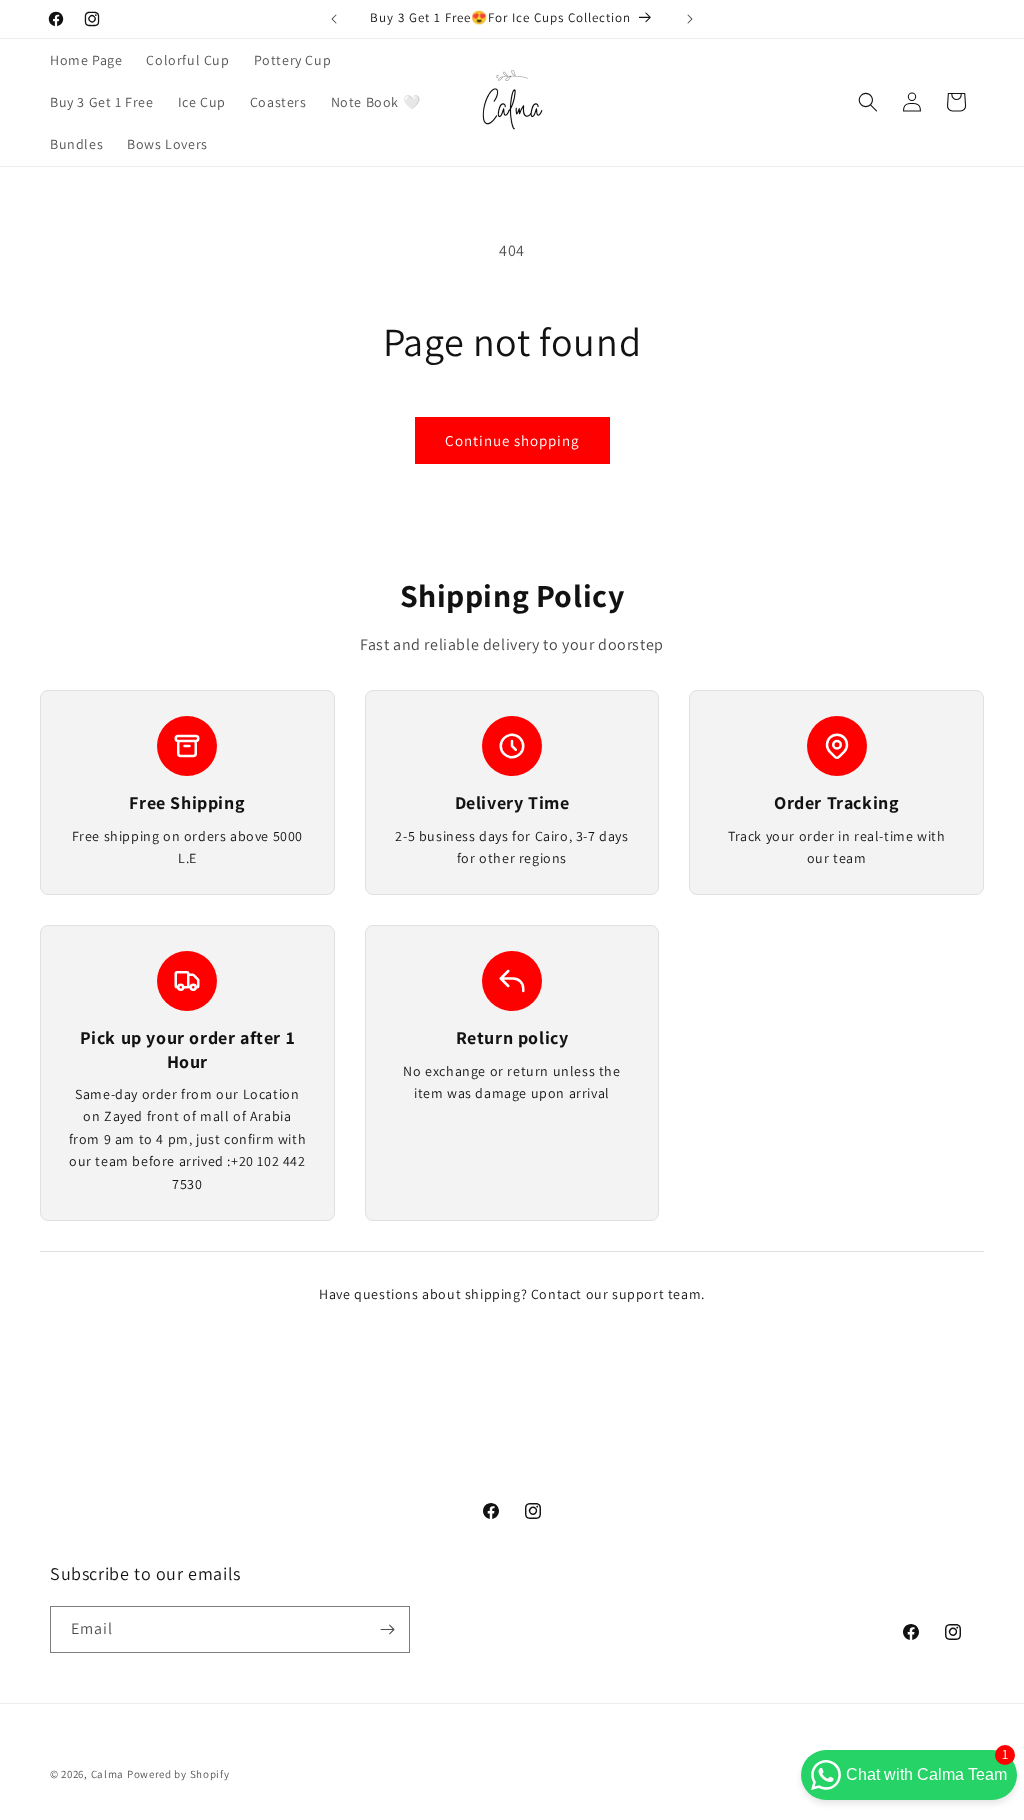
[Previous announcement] (334, 19)
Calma (108, 1774)
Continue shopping (512, 440)
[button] (868, 102)
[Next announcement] (690, 19)
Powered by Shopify (178, 1774)
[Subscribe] (387, 1629)
